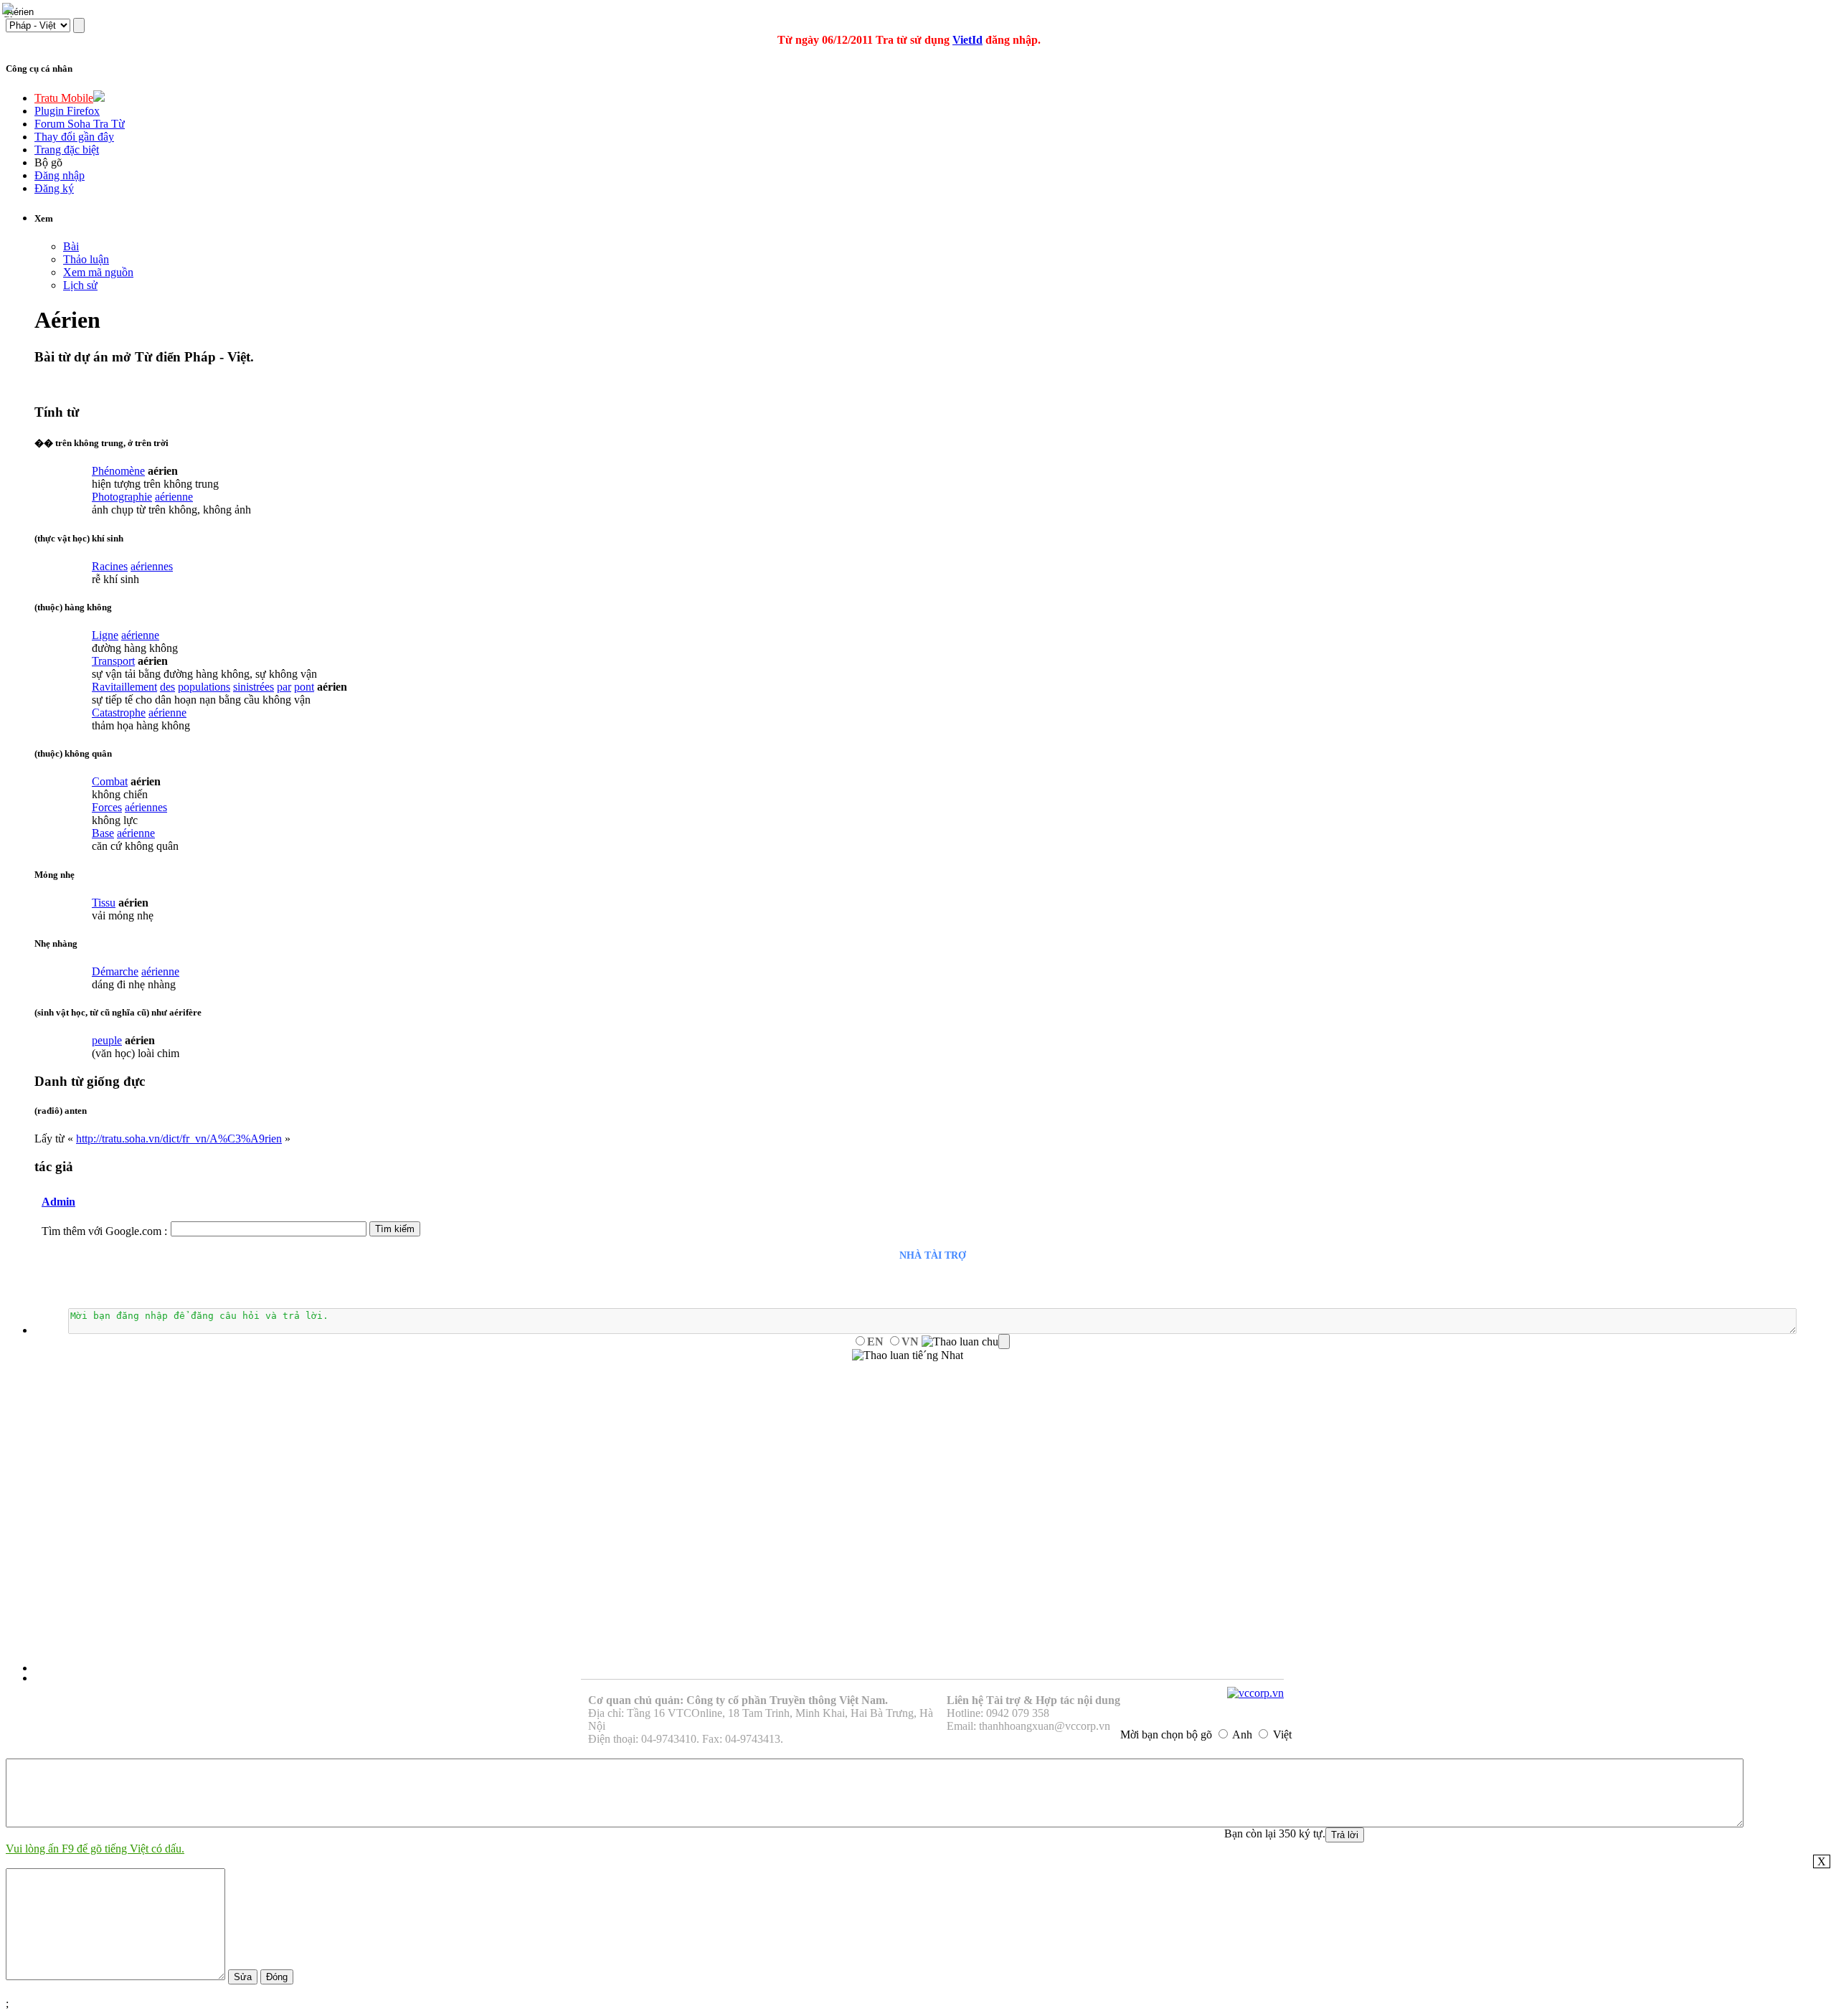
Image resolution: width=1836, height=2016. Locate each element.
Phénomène (118, 471)
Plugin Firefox (67, 111)
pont (304, 687)
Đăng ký (54, 188)
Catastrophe (119, 713)
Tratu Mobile (64, 98)
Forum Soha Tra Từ (80, 124)
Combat (110, 781)
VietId (967, 40)
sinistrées (254, 687)
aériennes (152, 566)
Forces (107, 807)
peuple (107, 1040)
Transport (113, 661)
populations (204, 687)
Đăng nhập (60, 175)
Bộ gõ (48, 162)
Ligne (105, 635)
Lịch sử (80, 285)
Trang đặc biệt (67, 150)
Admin (58, 1202)
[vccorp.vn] (1255, 1693)
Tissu (104, 903)
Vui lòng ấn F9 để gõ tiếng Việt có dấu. (95, 1849)
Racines (110, 566)
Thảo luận (86, 259)
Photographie (122, 497)
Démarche (115, 971)
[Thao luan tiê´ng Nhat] (908, 1355)
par (284, 687)
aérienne (174, 497)
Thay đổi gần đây (74, 137)
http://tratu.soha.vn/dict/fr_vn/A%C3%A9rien (179, 1139)
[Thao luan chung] (966, 1342)
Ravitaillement (124, 687)
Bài (71, 246)
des (167, 687)
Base (103, 833)
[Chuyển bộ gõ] (10, 10)
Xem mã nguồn (98, 272)
